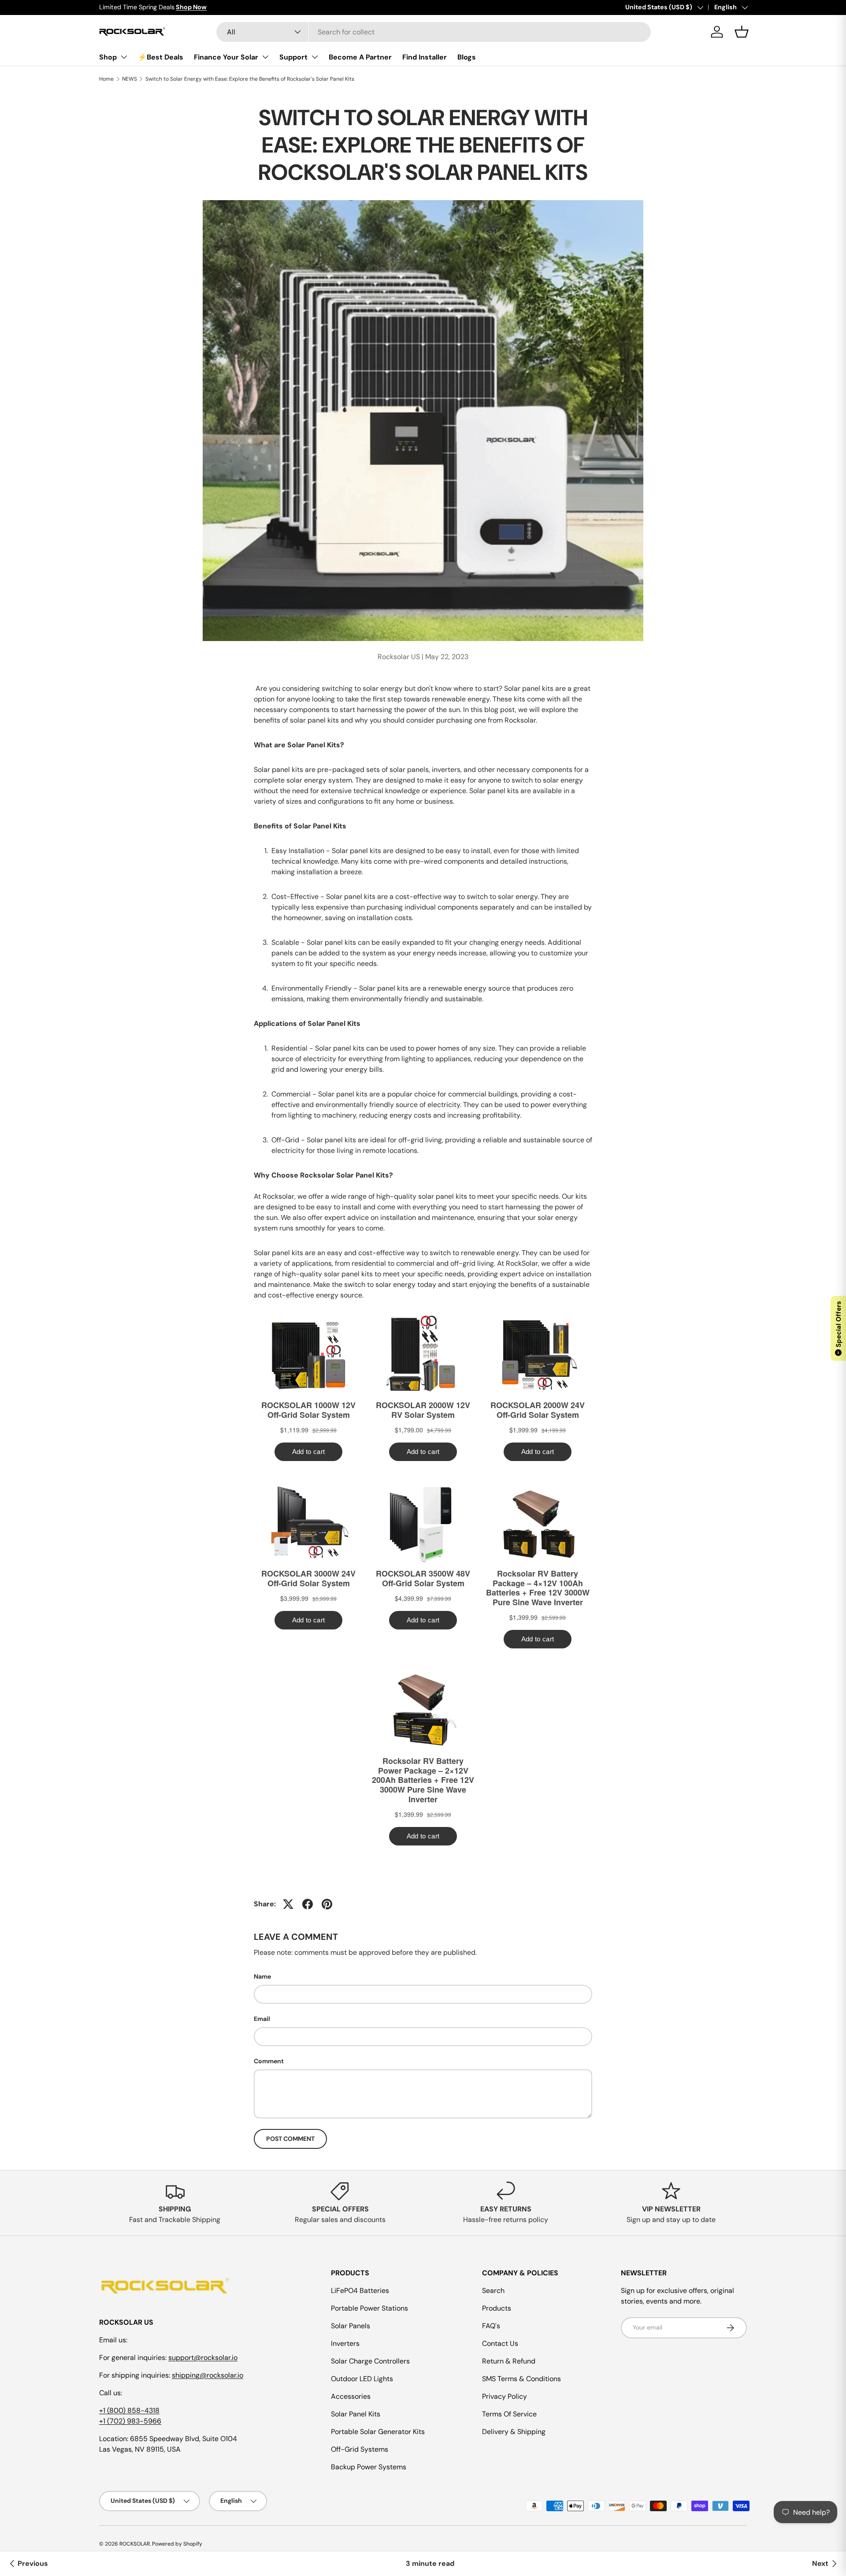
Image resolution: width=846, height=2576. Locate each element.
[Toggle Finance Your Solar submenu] (265, 57)
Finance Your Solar (226, 57)
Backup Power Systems (369, 2467)
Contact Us (500, 2343)
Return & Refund (509, 2361)
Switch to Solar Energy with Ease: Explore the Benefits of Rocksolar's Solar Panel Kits (250, 79)
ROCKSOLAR (135, 2544)
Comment (269, 2061)
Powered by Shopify (177, 2544)
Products (497, 2308)
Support (293, 57)
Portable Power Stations (369, 2308)
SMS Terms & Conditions (521, 2379)
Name (262, 1976)
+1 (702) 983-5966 (130, 2421)
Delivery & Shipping (514, 2432)
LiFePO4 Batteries (360, 2291)
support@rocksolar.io (203, 2358)
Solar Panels (351, 2326)
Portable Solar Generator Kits (378, 2432)
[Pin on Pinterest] (327, 1904)
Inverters (345, 2343)
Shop (108, 57)
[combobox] (434, 32)
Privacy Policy (505, 2396)
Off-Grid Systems (360, 2449)
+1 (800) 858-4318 (129, 2410)
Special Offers (839, 1327)
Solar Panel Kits (356, 2414)
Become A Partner (360, 57)
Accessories (351, 2396)
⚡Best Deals (161, 57)
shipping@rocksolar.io (208, 2375)
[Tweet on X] (288, 1904)
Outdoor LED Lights (362, 2379)
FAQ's (491, 2326)
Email (262, 2019)
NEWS (130, 79)
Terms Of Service (509, 2414)
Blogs (467, 57)
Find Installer (425, 57)
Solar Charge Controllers (370, 2361)
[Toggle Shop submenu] (124, 57)
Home (106, 79)
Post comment (290, 2139)
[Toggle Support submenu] (315, 57)
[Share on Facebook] (308, 1904)
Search (493, 2291)
